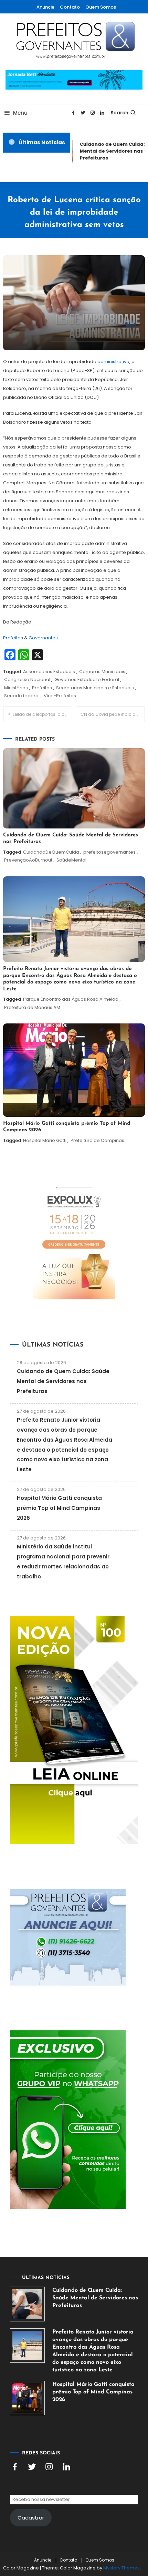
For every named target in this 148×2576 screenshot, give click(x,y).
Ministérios (16, 688)
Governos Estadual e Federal (87, 679)
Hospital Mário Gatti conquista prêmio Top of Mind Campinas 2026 (59, 1508)
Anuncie (45, 7)
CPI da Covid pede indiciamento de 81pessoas (113, 714)
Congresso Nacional (27, 679)
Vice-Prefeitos (60, 696)
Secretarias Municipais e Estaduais (95, 688)
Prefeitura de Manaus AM (32, 1007)
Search (119, 113)
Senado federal (22, 696)
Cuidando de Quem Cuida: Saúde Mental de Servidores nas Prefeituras (63, 1381)
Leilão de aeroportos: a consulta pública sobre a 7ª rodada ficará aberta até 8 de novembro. (42, 714)
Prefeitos (14, 638)
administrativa (113, 362)
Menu (20, 113)
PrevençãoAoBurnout (28, 860)
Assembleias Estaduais (49, 672)
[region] (74, 2513)
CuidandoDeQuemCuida (51, 852)
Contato (70, 7)
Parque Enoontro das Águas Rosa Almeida (71, 999)
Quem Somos (101, 7)
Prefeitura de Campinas (97, 1140)
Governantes (43, 638)
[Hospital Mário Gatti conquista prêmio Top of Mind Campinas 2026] (27, 2398)
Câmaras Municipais (102, 672)
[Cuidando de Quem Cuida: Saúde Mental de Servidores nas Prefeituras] (27, 2304)
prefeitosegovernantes (109, 852)
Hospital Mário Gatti (45, 1140)
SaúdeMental (71, 860)
